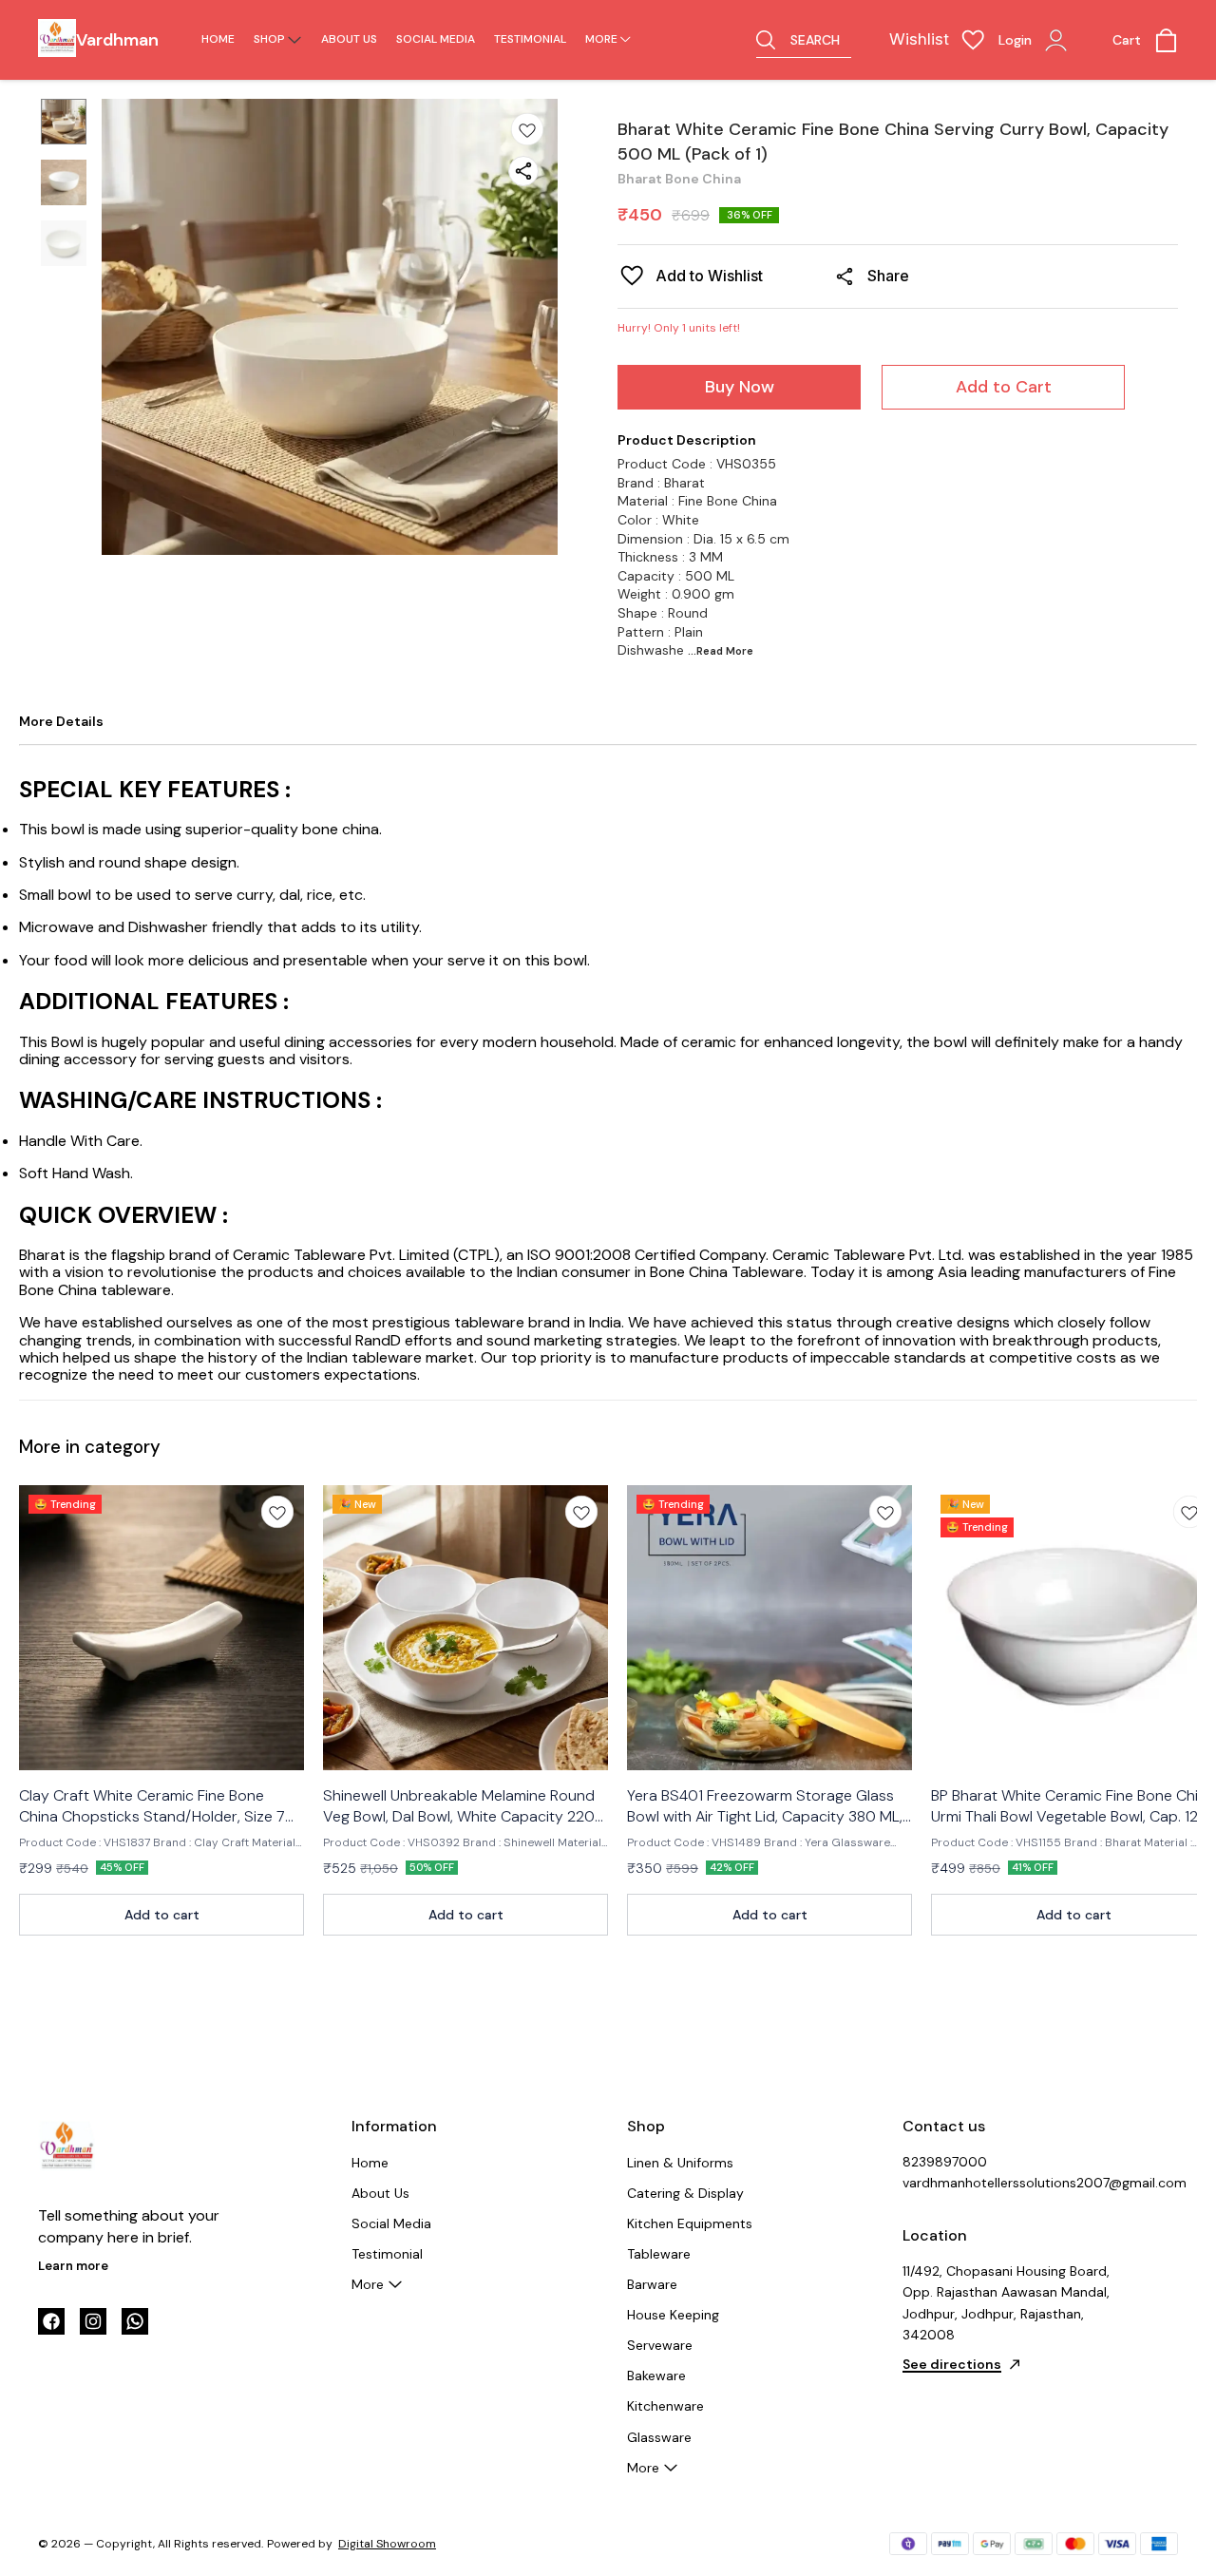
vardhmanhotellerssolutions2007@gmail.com (1007, 2183)
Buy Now (740, 387)
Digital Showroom (387, 2544)
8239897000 (945, 2162)
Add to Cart (1004, 387)
